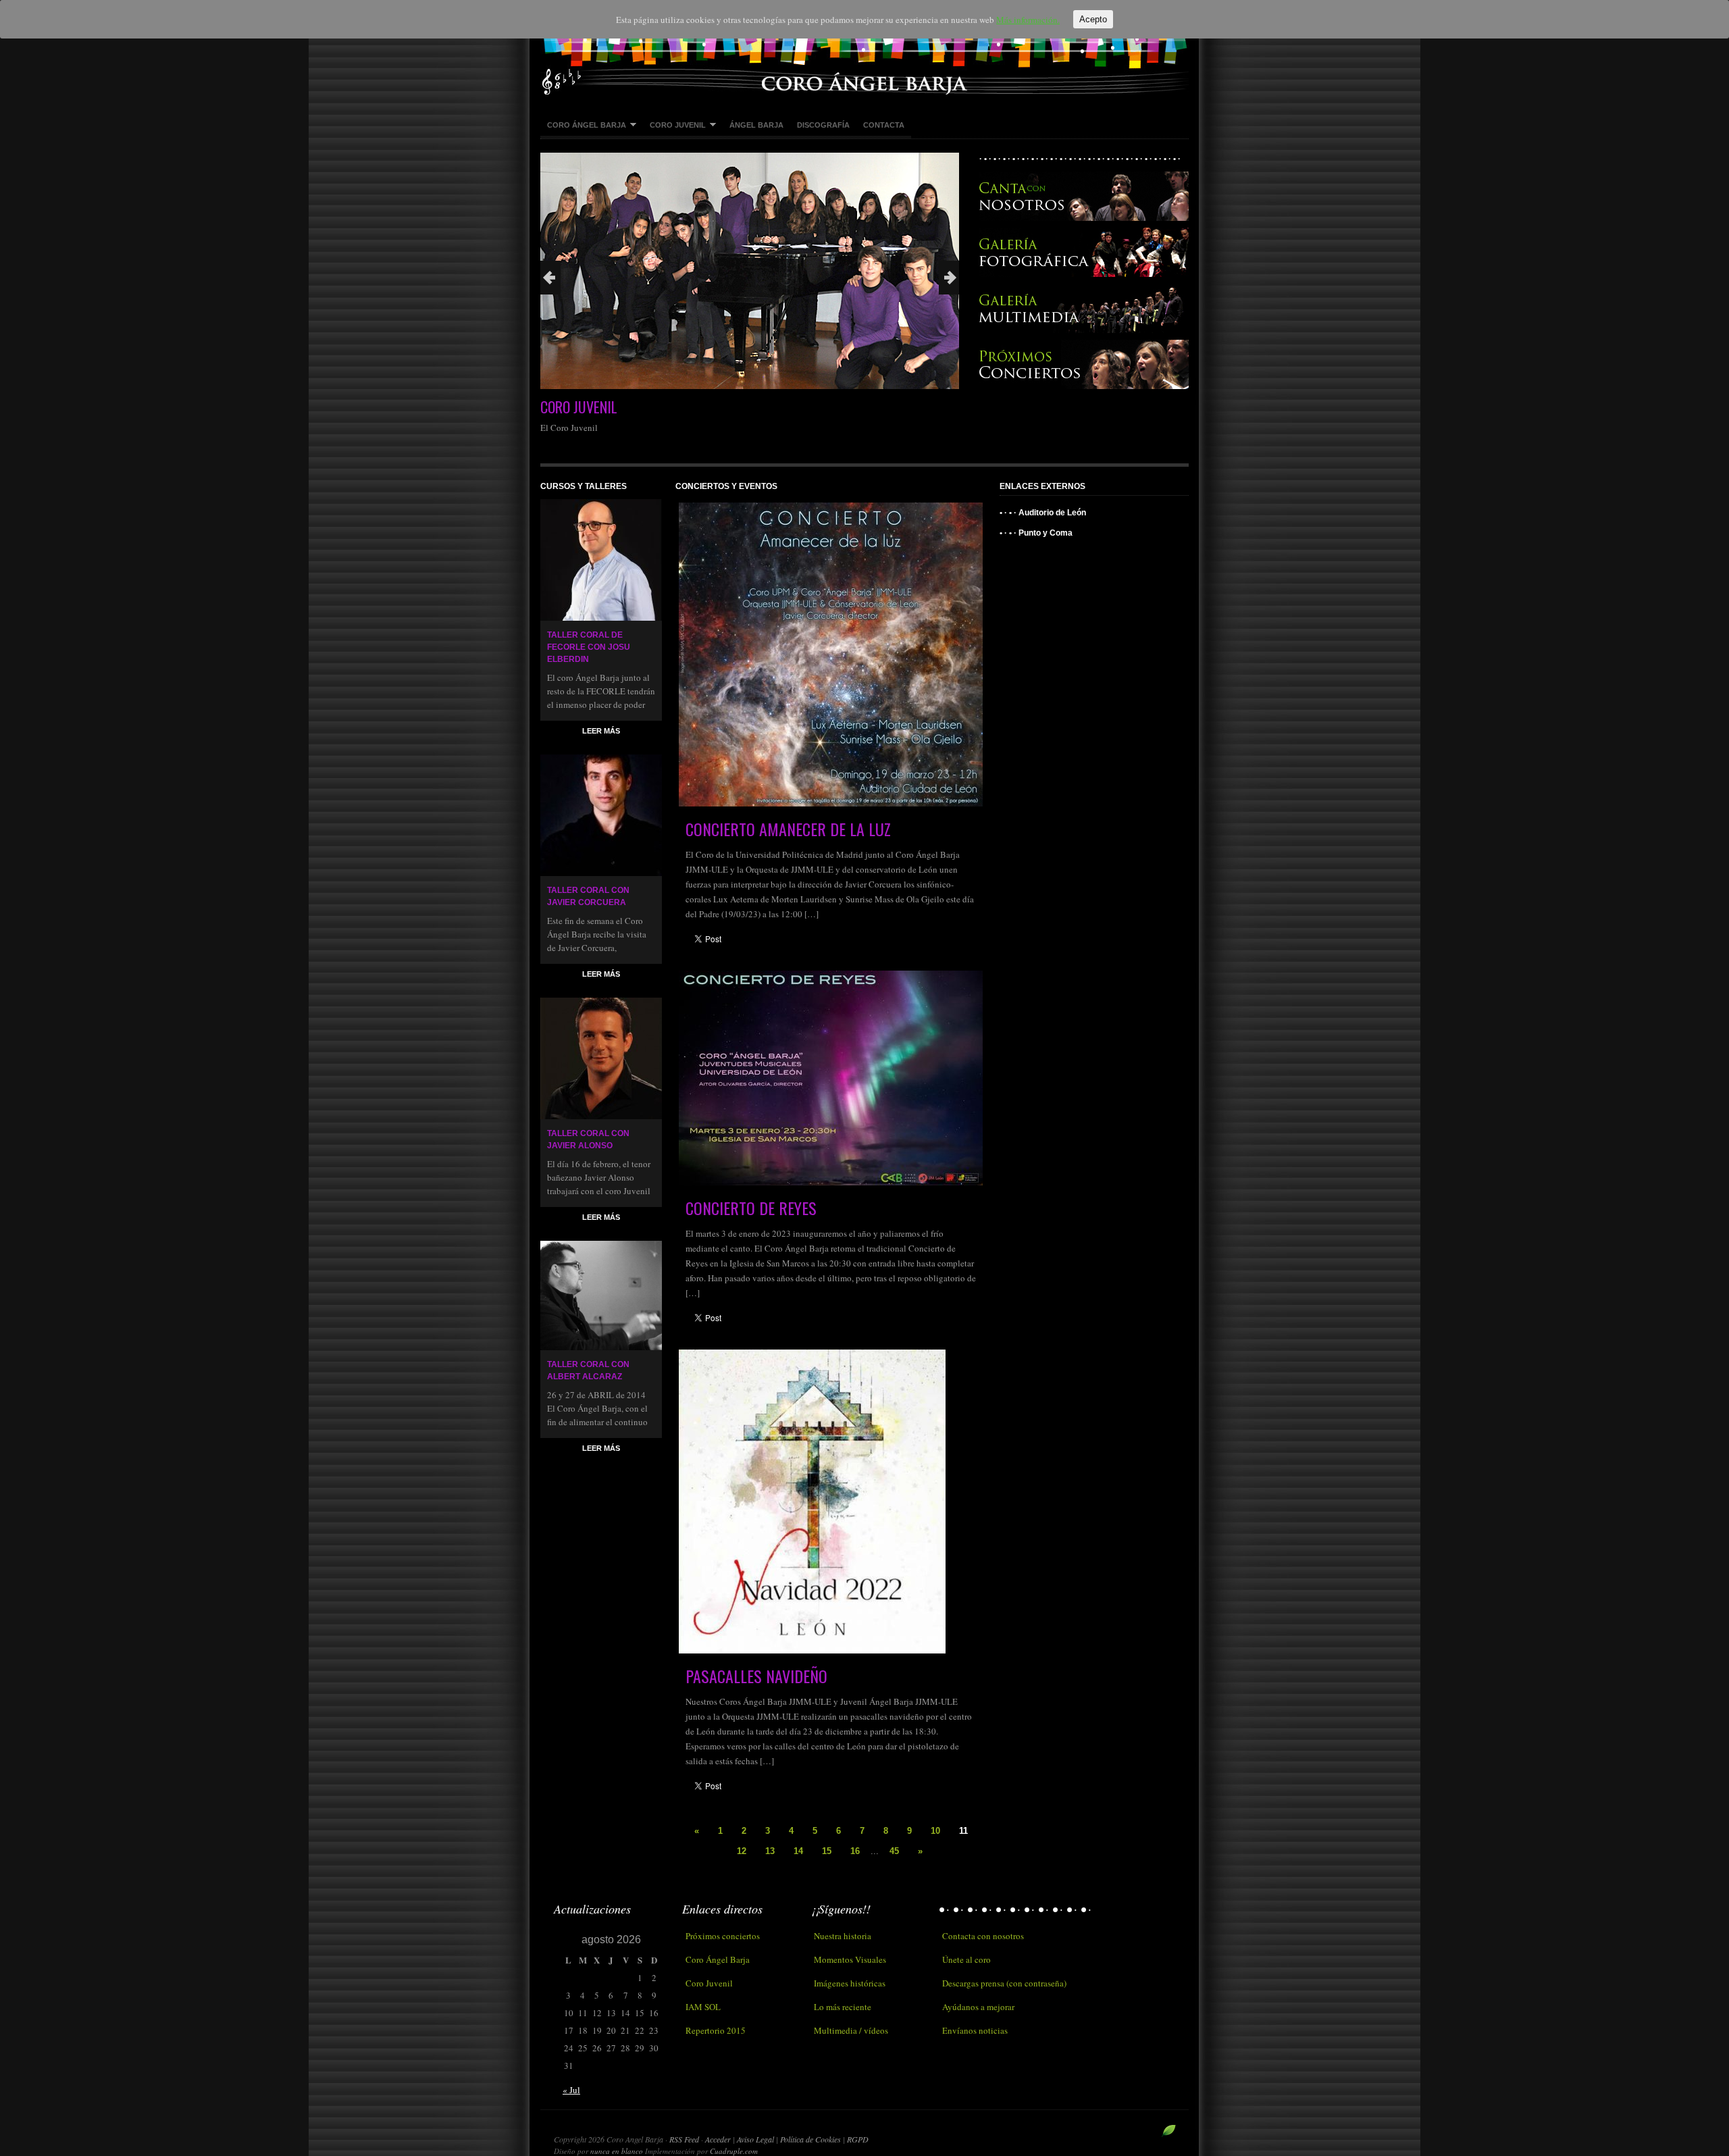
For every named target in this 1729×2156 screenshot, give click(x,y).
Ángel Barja (756, 125)
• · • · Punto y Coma (1036, 533)
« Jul (571, 2090)
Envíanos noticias (975, 2030)
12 (742, 1851)
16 (855, 1851)
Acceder (718, 2139)
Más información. (1028, 20)
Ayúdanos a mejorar (978, 2007)
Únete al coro (966, 1959)
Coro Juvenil (674, 126)
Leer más (601, 731)
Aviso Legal (756, 2139)
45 (894, 1851)
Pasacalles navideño (756, 1676)
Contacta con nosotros (983, 1936)
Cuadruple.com (734, 2151)
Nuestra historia (843, 1936)
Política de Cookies (811, 2139)
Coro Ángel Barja (583, 126)
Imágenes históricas (850, 1983)
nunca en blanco (617, 2151)
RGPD (858, 2139)
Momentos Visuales (850, 1959)
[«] (550, 278)
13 (770, 1851)
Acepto (1093, 19)
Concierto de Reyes (751, 1208)
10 (935, 1831)
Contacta (884, 125)
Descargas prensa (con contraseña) (1004, 1983)
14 (798, 1851)
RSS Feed (684, 2139)
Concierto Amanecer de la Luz (788, 829)
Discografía (823, 125)
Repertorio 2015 (716, 2030)
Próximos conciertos (723, 1936)
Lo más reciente (843, 2007)
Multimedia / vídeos (851, 2030)
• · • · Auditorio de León (1043, 513)
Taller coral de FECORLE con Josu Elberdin (589, 647)
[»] (949, 278)
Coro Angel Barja (864, 47)
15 (827, 1851)
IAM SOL (703, 2007)
